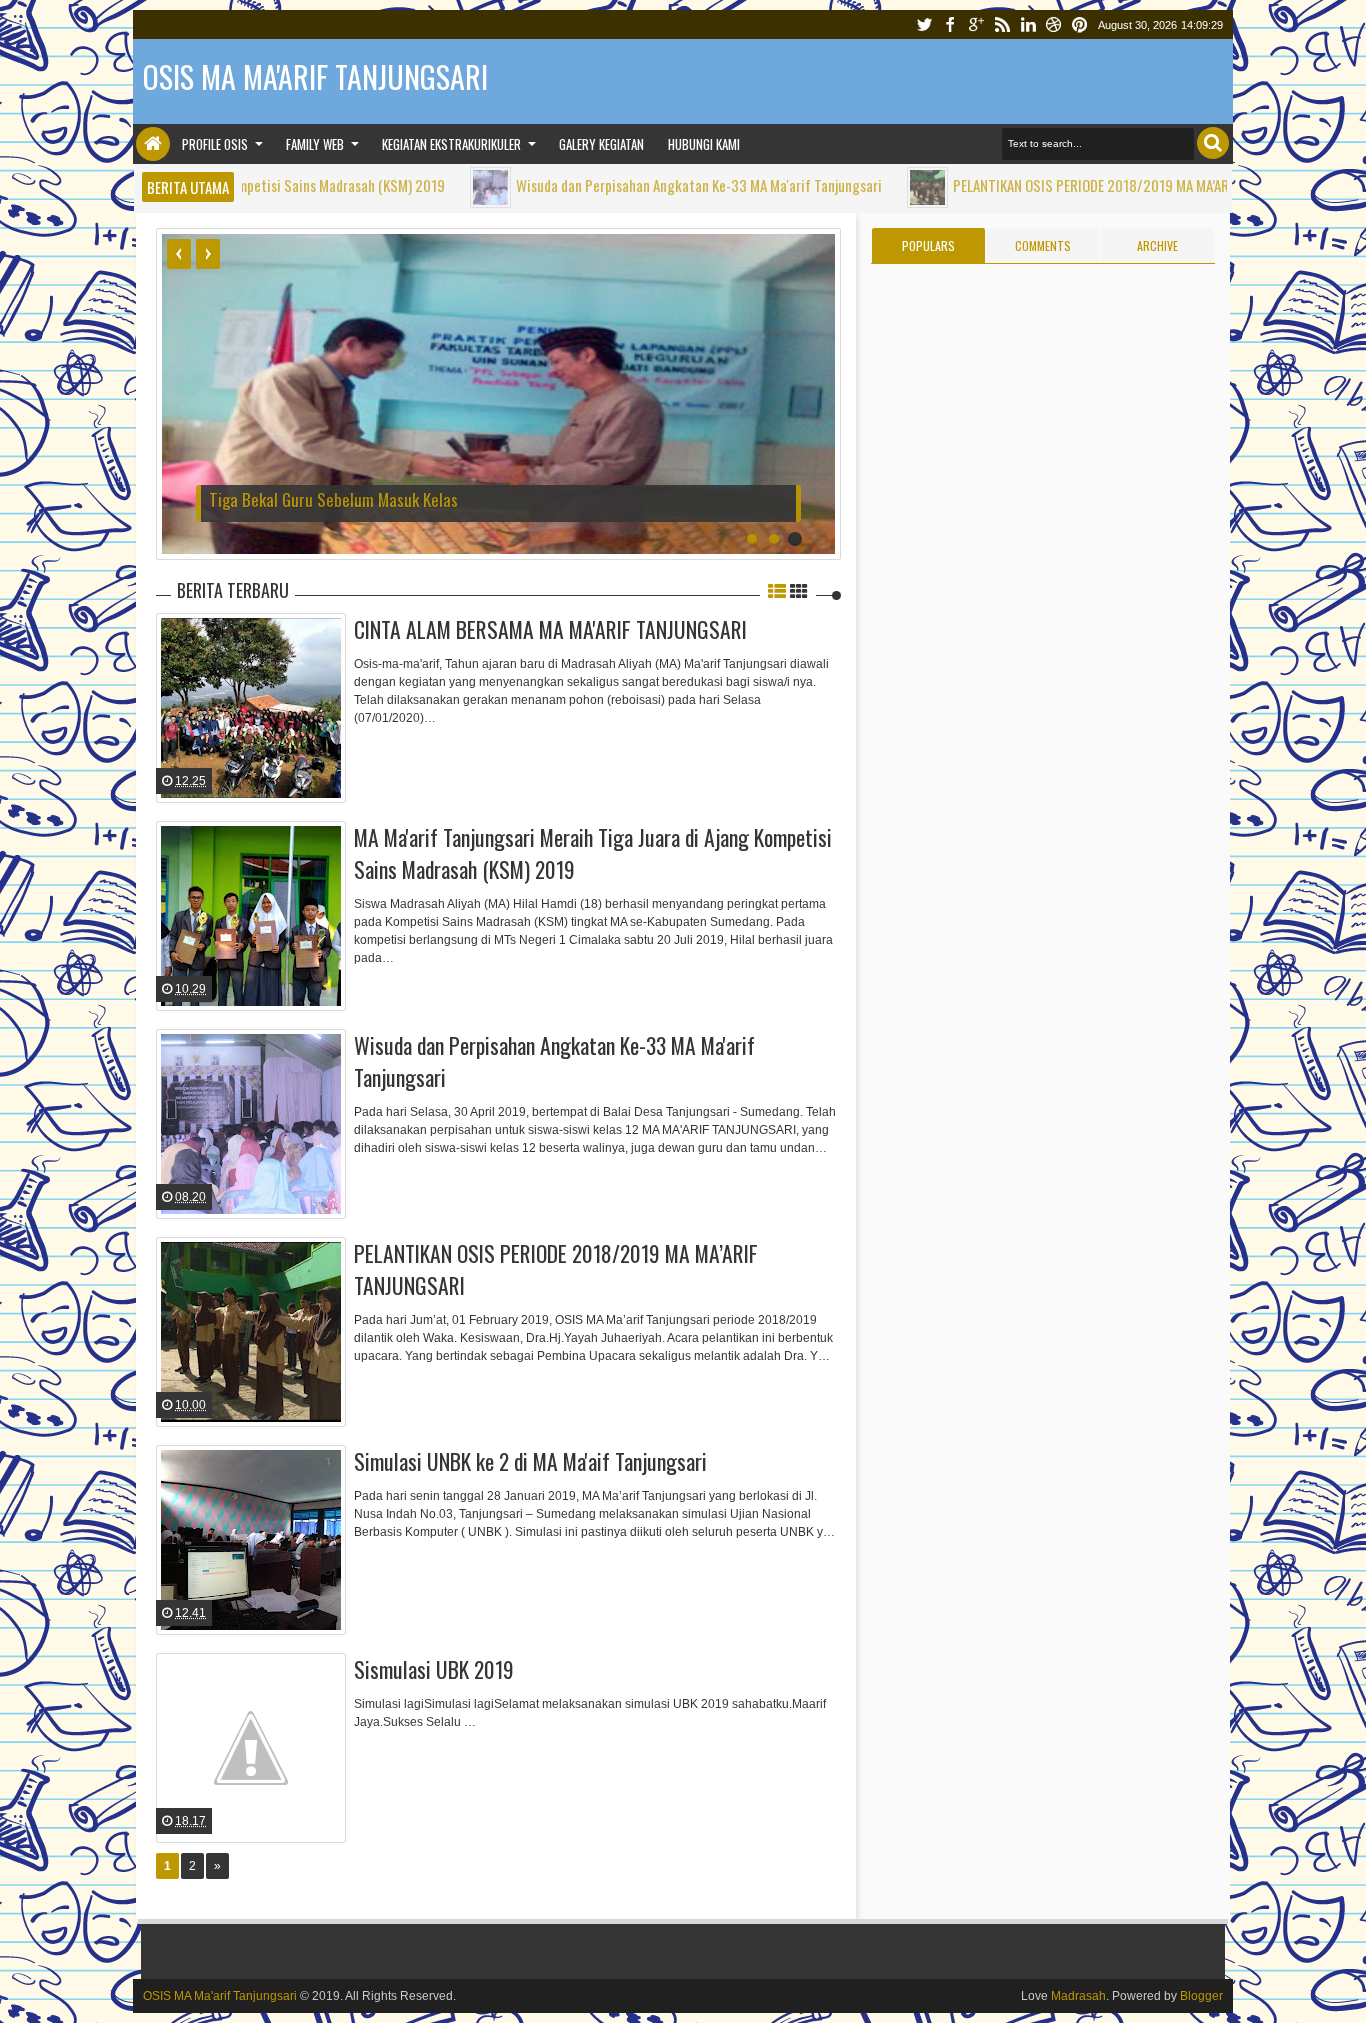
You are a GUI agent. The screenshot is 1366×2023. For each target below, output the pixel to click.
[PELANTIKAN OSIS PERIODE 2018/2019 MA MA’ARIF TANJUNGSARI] (251, 1332)
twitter (924, 24)
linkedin (1028, 24)
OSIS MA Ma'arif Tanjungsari (220, 1996)
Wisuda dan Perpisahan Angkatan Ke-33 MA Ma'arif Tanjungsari (615, 185)
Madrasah (1078, 1996)
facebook (950, 24)
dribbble (1054, 24)
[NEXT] (208, 254)
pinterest (1080, 24)
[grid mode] (799, 590)
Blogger (1201, 1996)
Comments (1043, 245)
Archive (1157, 245)
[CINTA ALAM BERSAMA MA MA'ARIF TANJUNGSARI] (251, 708)
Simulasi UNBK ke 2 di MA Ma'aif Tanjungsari (530, 1461)
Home (153, 144)
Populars (928, 245)
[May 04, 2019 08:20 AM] (406, 187)
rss (1002, 24)
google (976, 24)
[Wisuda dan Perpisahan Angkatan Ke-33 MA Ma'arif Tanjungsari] (251, 1124)
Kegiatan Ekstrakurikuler (451, 144)
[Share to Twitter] (304, 766)
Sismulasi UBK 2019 (434, 1669)
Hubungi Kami (704, 144)
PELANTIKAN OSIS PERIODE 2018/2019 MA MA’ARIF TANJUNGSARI (1053, 185)
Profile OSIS (215, 144)
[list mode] (777, 590)
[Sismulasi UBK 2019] (251, 1748)
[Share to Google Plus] (329, 766)
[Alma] (148, 660)
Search (1213, 143)
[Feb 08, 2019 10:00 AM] (843, 187)
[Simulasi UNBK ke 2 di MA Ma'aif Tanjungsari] (251, 1540)
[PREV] (179, 254)
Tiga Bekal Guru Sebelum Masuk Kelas (333, 499)
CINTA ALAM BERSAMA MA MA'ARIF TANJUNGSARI (550, 629)
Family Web (315, 144)
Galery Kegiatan (601, 144)
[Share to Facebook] (279, 766)
